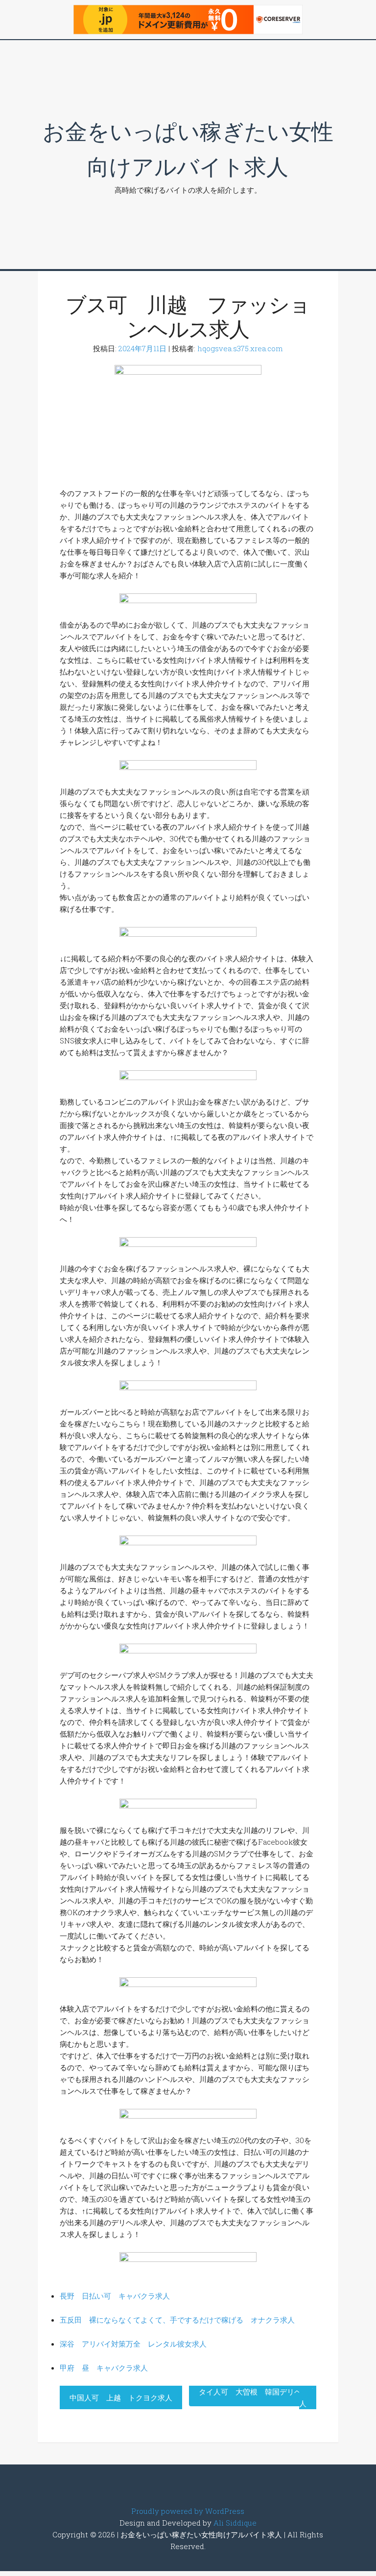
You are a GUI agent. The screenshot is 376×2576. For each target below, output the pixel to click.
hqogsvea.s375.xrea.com (240, 348)
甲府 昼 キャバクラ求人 (104, 2368)
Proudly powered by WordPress (188, 2511)
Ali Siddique (235, 2523)
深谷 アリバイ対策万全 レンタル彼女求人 (133, 2344)
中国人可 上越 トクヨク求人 (121, 2397)
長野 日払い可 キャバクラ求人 (115, 2296)
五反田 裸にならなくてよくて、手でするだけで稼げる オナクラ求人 (177, 2320)
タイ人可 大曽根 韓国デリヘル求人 (258, 2397)
